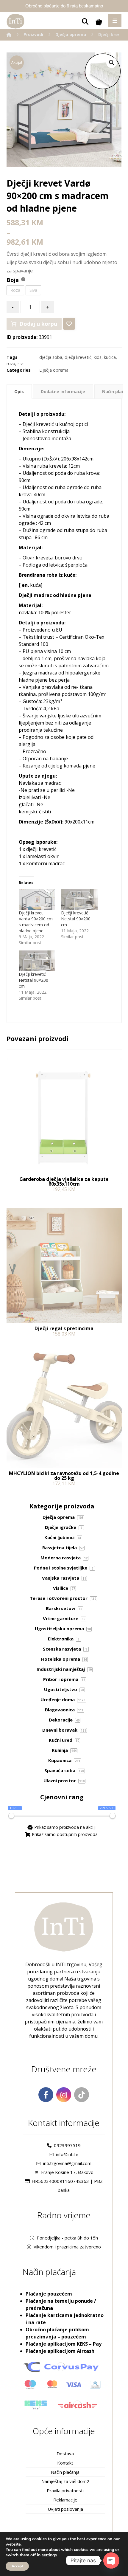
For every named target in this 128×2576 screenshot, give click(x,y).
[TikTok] (82, 2095)
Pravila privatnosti (65, 2490)
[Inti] (9, 34)
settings (49, 2555)
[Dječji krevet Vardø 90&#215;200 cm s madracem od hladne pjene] (37, 899)
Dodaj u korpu (38, 324)
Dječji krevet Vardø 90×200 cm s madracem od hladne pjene (36, 922)
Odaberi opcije (31, 1496)
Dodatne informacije (63, 391)
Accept (17, 2566)
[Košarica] (99, 21)
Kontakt (65, 2463)
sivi (21, 363)
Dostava (65, 2454)
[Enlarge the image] (112, 63)
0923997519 (67, 2145)
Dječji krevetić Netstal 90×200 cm (76, 919)
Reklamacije (65, 2500)
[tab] (19, 391)
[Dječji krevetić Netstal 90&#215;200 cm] (79, 899)
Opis (19, 391)
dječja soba (51, 357)
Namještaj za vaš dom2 (65, 2481)
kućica (110, 357)
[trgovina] (15, 21)
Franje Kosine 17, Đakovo (67, 2172)
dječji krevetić (78, 357)
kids (98, 357)
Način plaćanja (65, 2472)
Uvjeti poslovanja (65, 2509)
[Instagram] (64, 2095)
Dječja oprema (54, 370)
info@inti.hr (67, 2154)
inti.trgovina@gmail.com (67, 2163)
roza (11, 363)
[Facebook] (46, 2095)
